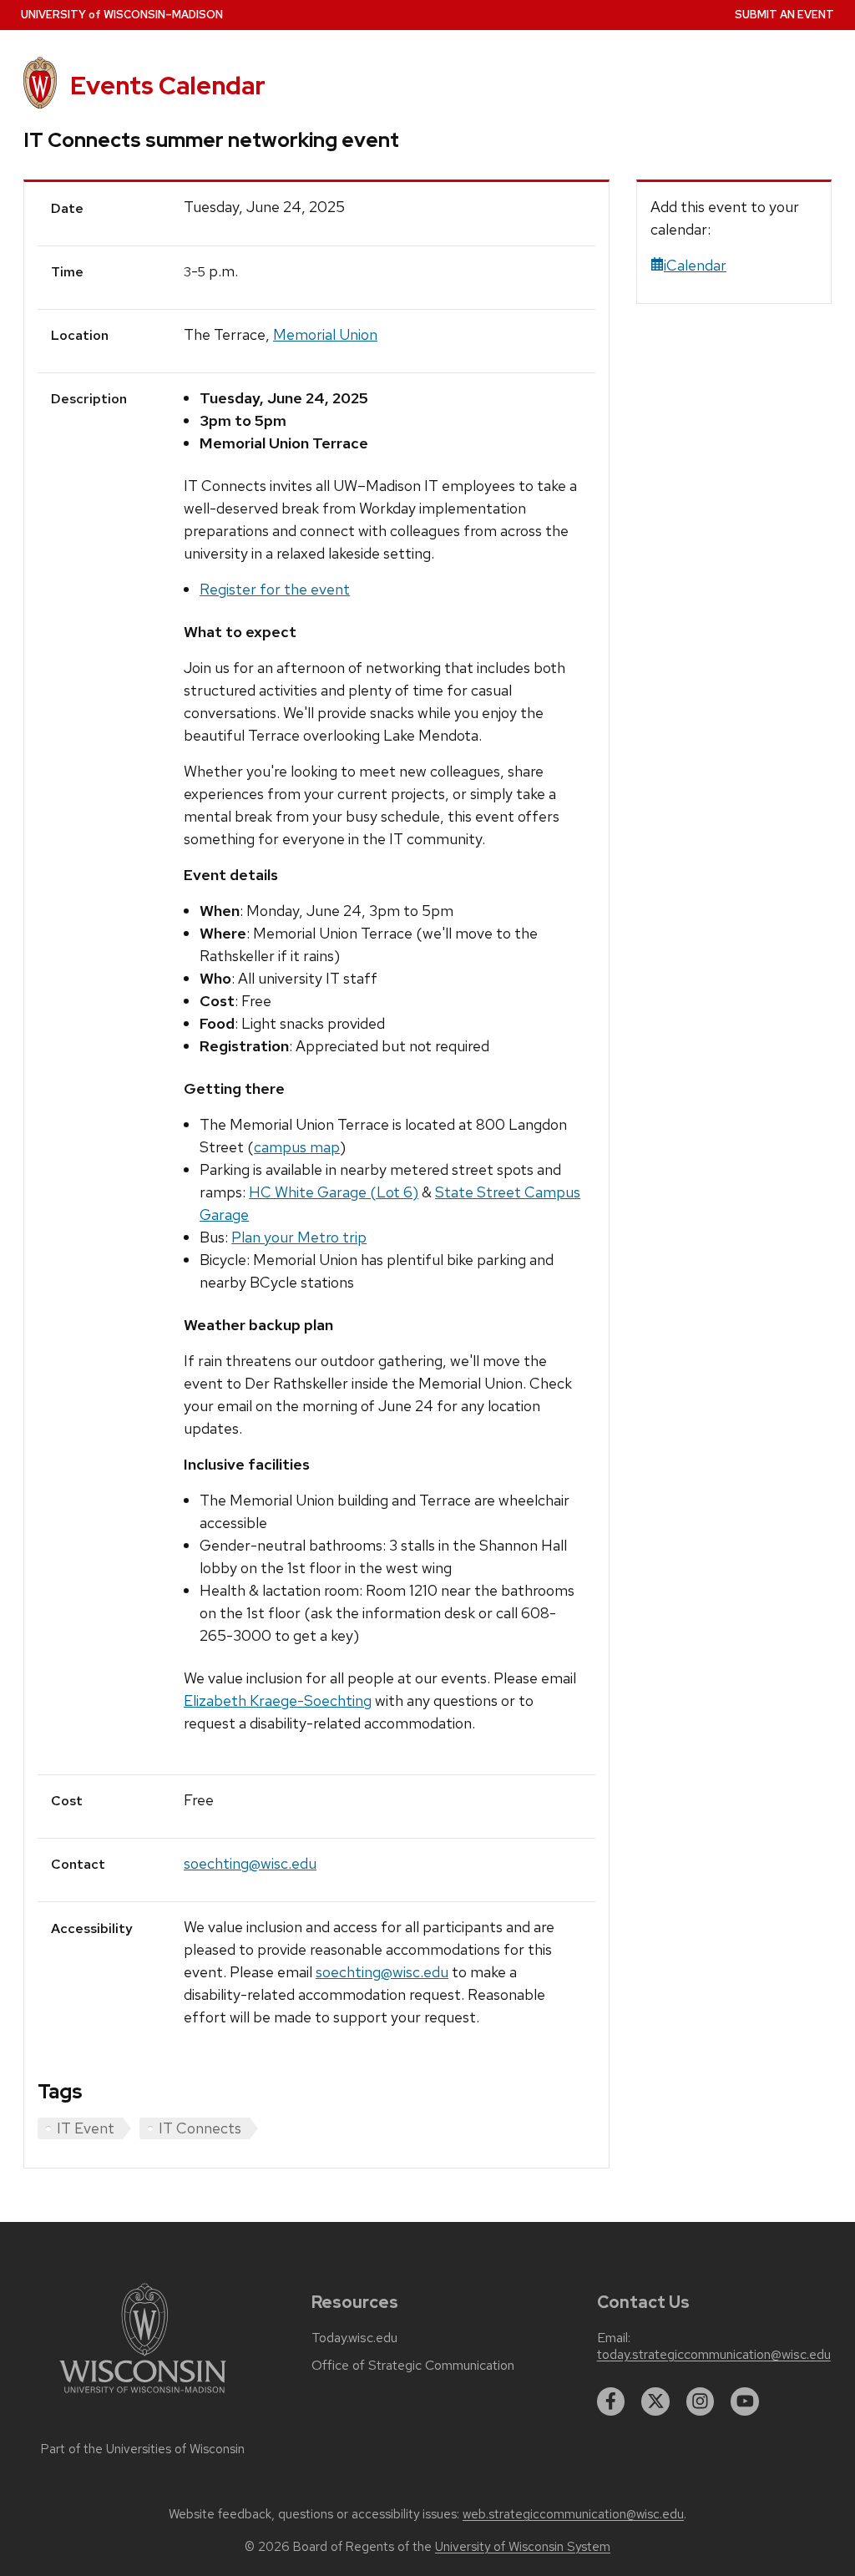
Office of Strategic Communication (413, 2366)
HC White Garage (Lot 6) (334, 1192)
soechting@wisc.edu (250, 1863)
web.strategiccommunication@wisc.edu (573, 2514)
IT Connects (200, 2128)
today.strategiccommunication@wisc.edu (714, 2355)
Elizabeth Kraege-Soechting (278, 1700)
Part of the (143, 2449)
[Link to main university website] (143, 2396)
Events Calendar (168, 86)
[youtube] (745, 2401)
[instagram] (701, 2401)
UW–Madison (122, 15)
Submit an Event (784, 15)
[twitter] (655, 2401)
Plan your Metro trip (299, 1237)
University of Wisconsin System (523, 2547)
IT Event (86, 2128)
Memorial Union (325, 334)
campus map (297, 1147)
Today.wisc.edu (354, 2338)
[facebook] (611, 2401)
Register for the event (275, 589)
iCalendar (695, 265)
